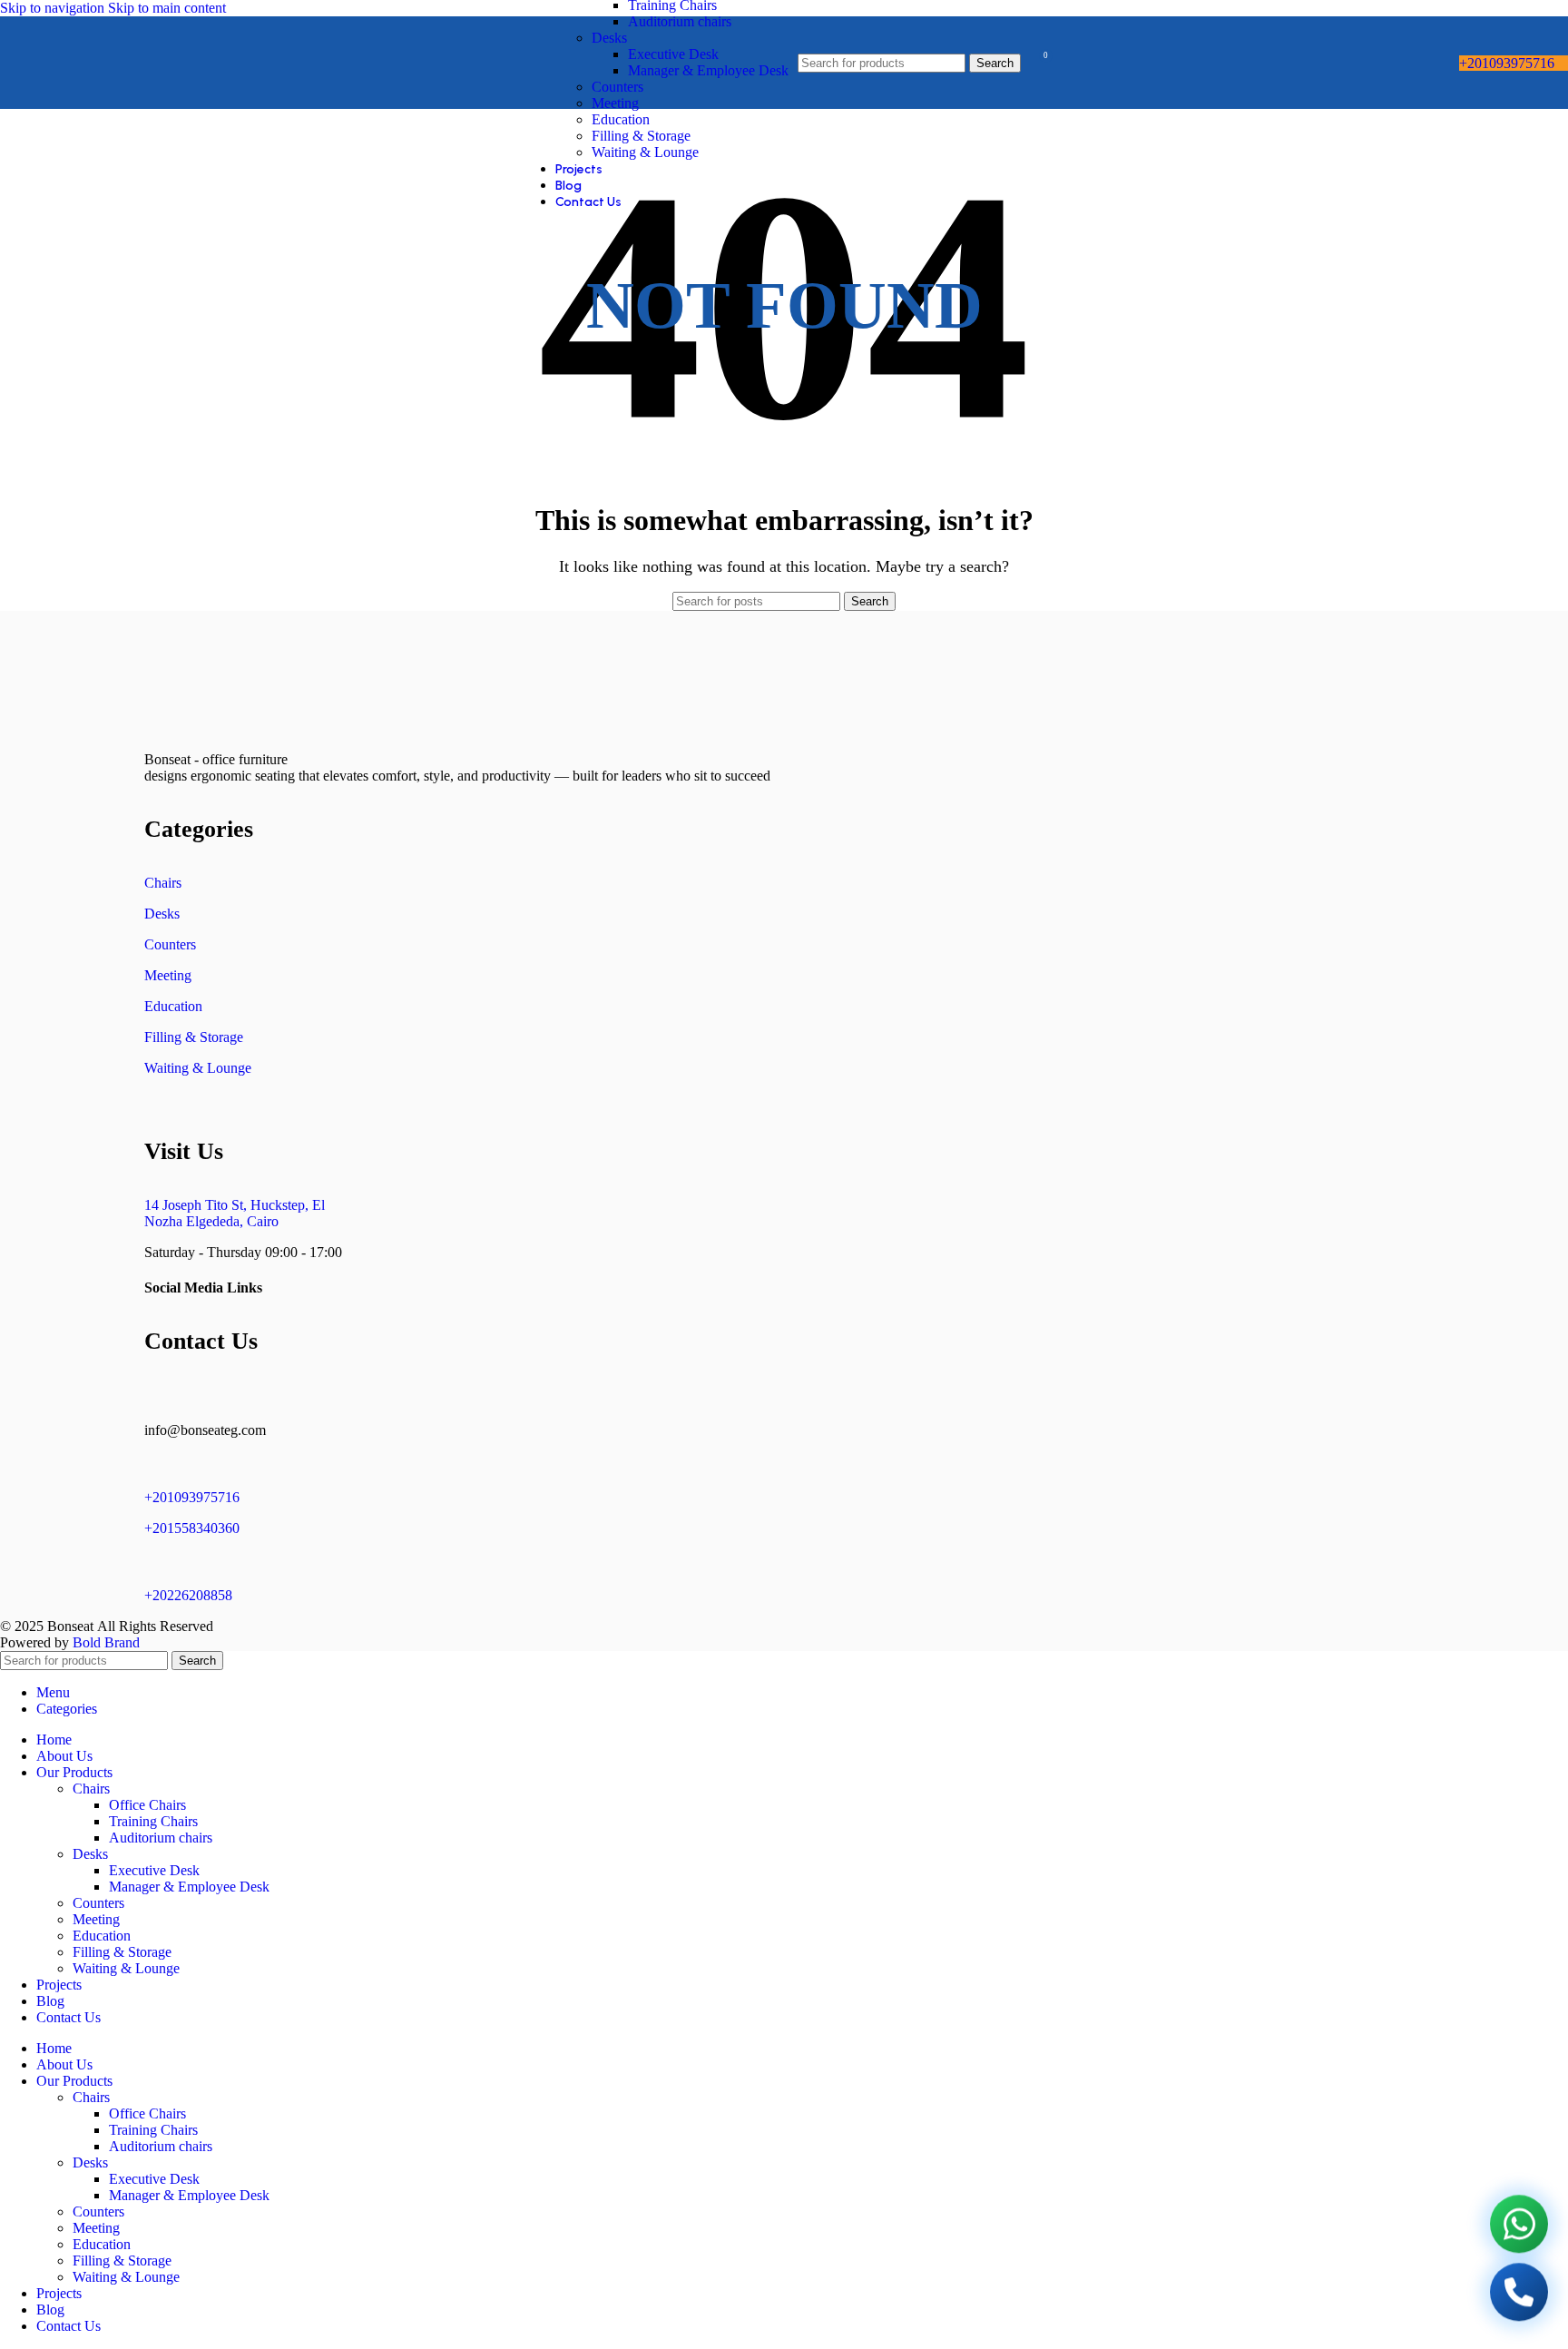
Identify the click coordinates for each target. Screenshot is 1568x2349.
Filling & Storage (641, 136)
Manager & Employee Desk (708, 70)
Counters (617, 87)
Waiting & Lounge (645, 152)
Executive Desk (673, 54)
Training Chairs (153, 1821)
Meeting (615, 103)
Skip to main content (167, 8)
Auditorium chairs (680, 21)
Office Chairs (147, 1805)
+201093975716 (1507, 63)
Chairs (163, 883)
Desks (609, 38)
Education (621, 119)
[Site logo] (47, 113)
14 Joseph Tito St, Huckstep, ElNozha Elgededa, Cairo (235, 1213)
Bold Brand (106, 1642)
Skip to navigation (54, 8)
